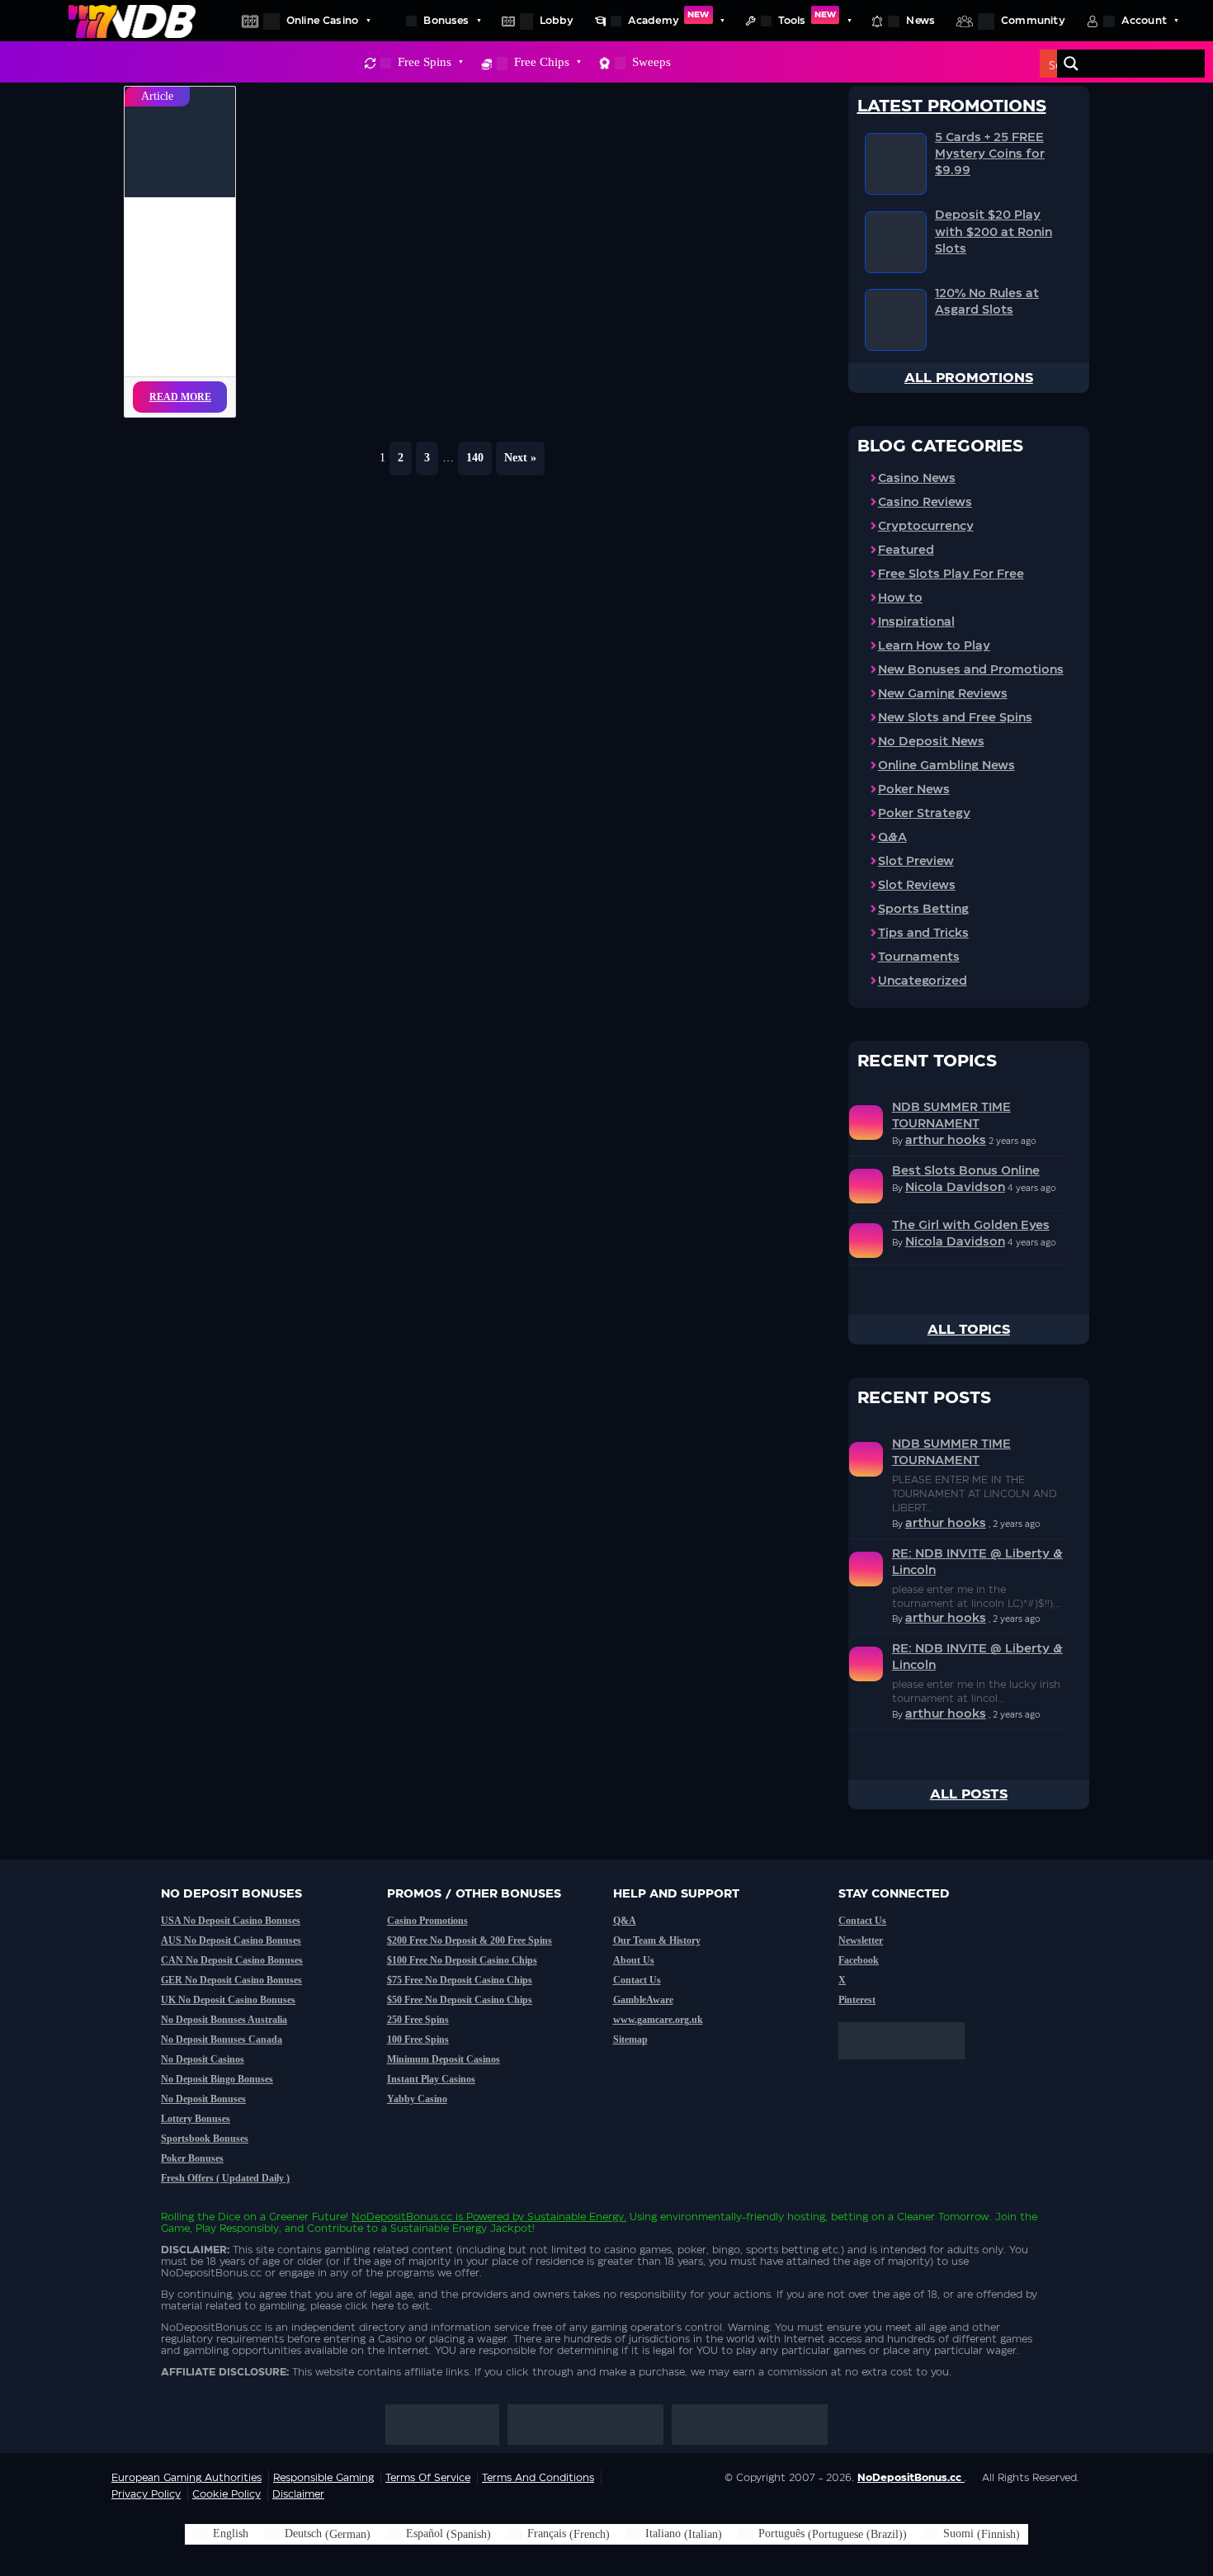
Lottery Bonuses (196, 2119)
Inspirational (916, 622)
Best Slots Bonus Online (966, 1171)
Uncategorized (923, 981)
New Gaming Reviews (943, 694)
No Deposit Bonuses (203, 2099)
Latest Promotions (952, 106)
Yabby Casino (417, 2099)
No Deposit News (931, 742)
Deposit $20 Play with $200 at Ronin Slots (994, 232)
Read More (180, 397)
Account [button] (1144, 21)
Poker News (914, 790)
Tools (807, 18)
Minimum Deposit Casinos (444, 2059)
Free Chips (542, 62)
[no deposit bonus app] (910, 2068)
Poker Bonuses (192, 2158)
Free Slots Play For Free (951, 574)
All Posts (969, 1794)
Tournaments (919, 957)
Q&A (892, 838)
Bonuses (446, 21)
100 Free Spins (418, 2040)
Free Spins (425, 62)
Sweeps (651, 62)
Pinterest (857, 2000)
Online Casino (322, 21)
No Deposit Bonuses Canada (222, 2040)
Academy (669, 18)
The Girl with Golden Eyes (971, 1226)
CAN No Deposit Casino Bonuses (232, 1960)
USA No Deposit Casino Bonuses (231, 1921)
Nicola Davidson (955, 1188)
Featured (906, 551)
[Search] (1071, 64)
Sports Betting (923, 910)
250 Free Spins (418, 2020)
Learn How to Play (934, 646)
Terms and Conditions (538, 2478)
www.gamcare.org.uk (658, 2020)
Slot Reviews (917, 886)
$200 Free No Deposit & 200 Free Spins (470, 1940)
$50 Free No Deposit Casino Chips (460, 2000)
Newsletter (861, 1940)
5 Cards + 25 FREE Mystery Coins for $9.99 (990, 154)
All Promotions (969, 378)
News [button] (920, 21)
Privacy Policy (146, 2494)
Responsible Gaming (323, 2478)
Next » (520, 458)
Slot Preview (916, 862)
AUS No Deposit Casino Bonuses (231, 1940)
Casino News (917, 479)
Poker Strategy (924, 814)
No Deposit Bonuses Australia (224, 2020)
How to (900, 598)
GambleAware (643, 2000)
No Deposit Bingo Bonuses (217, 2079)
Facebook (859, 1960)
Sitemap (630, 2040)
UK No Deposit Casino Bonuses (228, 2000)
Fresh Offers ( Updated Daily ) (225, 2178)
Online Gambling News (946, 766)
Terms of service (428, 2478)
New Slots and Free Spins (955, 718)
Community (1033, 21)
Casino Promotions (427, 1921)
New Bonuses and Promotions (971, 670)
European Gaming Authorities (186, 2478)
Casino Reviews (925, 503)
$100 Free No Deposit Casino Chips (462, 1960)
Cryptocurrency (926, 527)
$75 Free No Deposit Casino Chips (460, 1980)
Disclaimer (298, 2494)
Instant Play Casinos (431, 2079)
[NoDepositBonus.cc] (132, 21)
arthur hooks (946, 1141)
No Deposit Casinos (203, 2059)
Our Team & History (657, 1940)
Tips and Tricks (923, 934)
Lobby (557, 21)
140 (475, 458)
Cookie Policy (227, 2494)
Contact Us (637, 1980)
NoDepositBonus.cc (402, 2217)
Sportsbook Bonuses (205, 2139)
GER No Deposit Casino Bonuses (231, 1980)
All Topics (969, 1330)
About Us (634, 1960)
